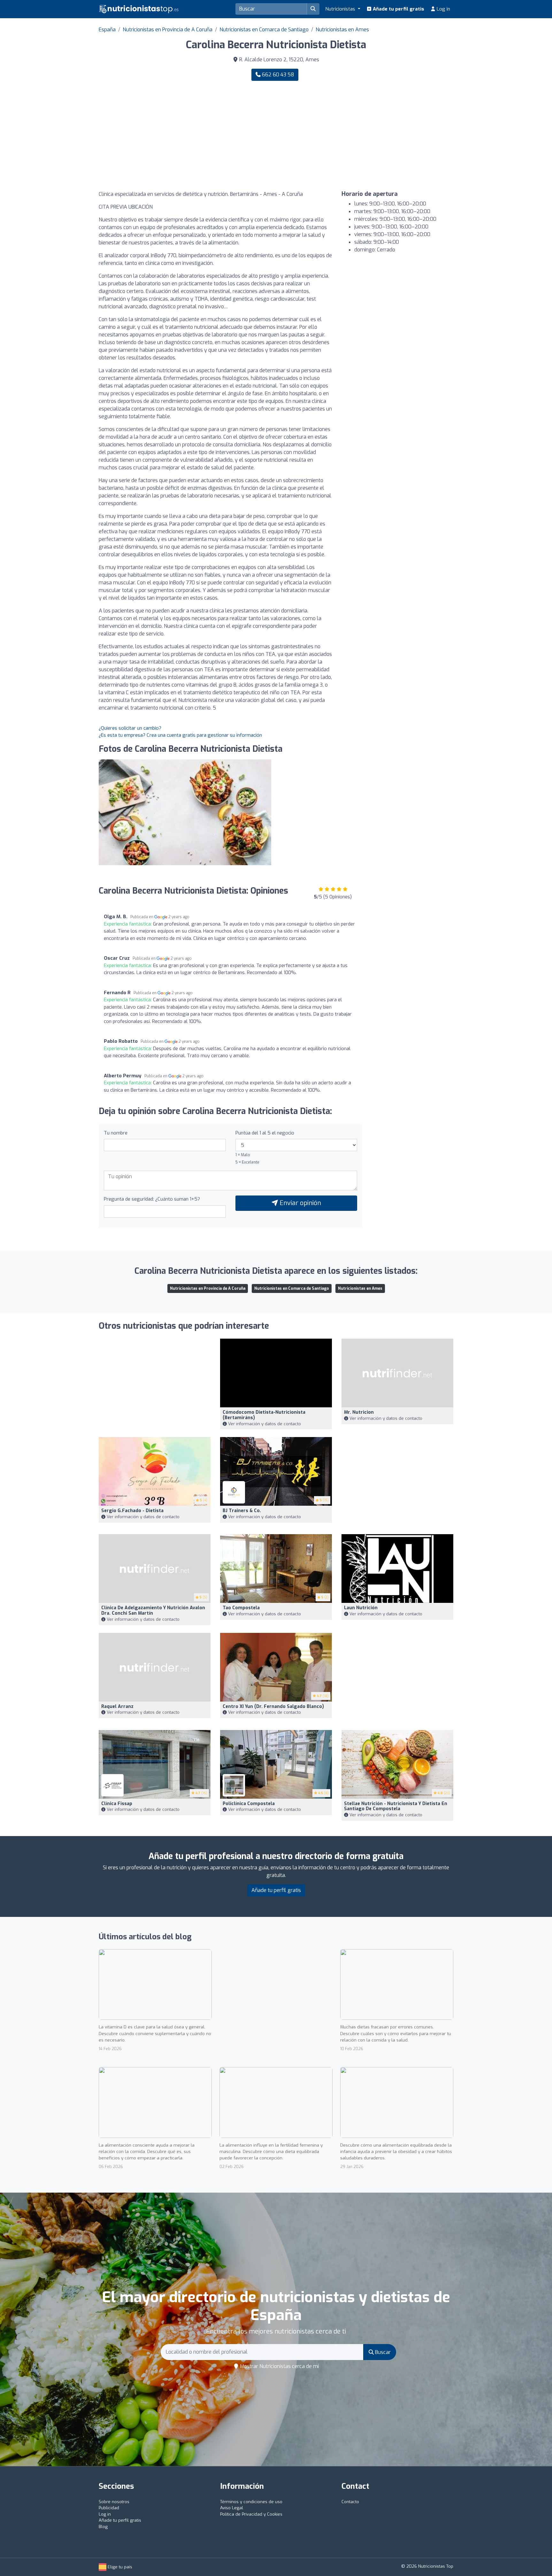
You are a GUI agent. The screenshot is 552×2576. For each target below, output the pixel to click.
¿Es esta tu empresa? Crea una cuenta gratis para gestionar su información (180, 735)
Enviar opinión (299, 1203)
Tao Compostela (241, 1608)
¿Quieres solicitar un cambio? (130, 728)
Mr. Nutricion (359, 1412)
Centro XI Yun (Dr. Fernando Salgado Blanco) (273, 1707)
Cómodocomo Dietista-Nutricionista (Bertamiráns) (264, 1415)
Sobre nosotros (114, 2502)
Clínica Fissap (117, 1804)
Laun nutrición (361, 1608)
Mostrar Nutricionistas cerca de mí (279, 2366)
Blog (103, 2527)
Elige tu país (119, 2567)
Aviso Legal (232, 2508)
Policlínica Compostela (249, 1804)
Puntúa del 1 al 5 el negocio (265, 1133)
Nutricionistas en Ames (342, 30)
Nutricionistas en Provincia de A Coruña (168, 30)
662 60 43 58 (277, 75)
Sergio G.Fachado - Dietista (132, 1511)
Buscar (382, 2352)
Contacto (350, 2502)
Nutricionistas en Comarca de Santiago (264, 30)
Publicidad (109, 2508)
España (107, 30)
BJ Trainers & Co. (242, 1511)
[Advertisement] (367, 136)
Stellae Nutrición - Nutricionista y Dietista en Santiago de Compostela (396, 1806)
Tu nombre (116, 1133)
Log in (443, 9)
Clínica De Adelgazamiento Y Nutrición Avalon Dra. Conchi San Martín (153, 1611)
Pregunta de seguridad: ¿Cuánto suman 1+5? (152, 1199)
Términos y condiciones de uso (251, 2502)
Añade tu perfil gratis (398, 9)
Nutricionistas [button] (341, 9)
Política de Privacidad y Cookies (251, 2514)
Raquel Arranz (117, 1707)
